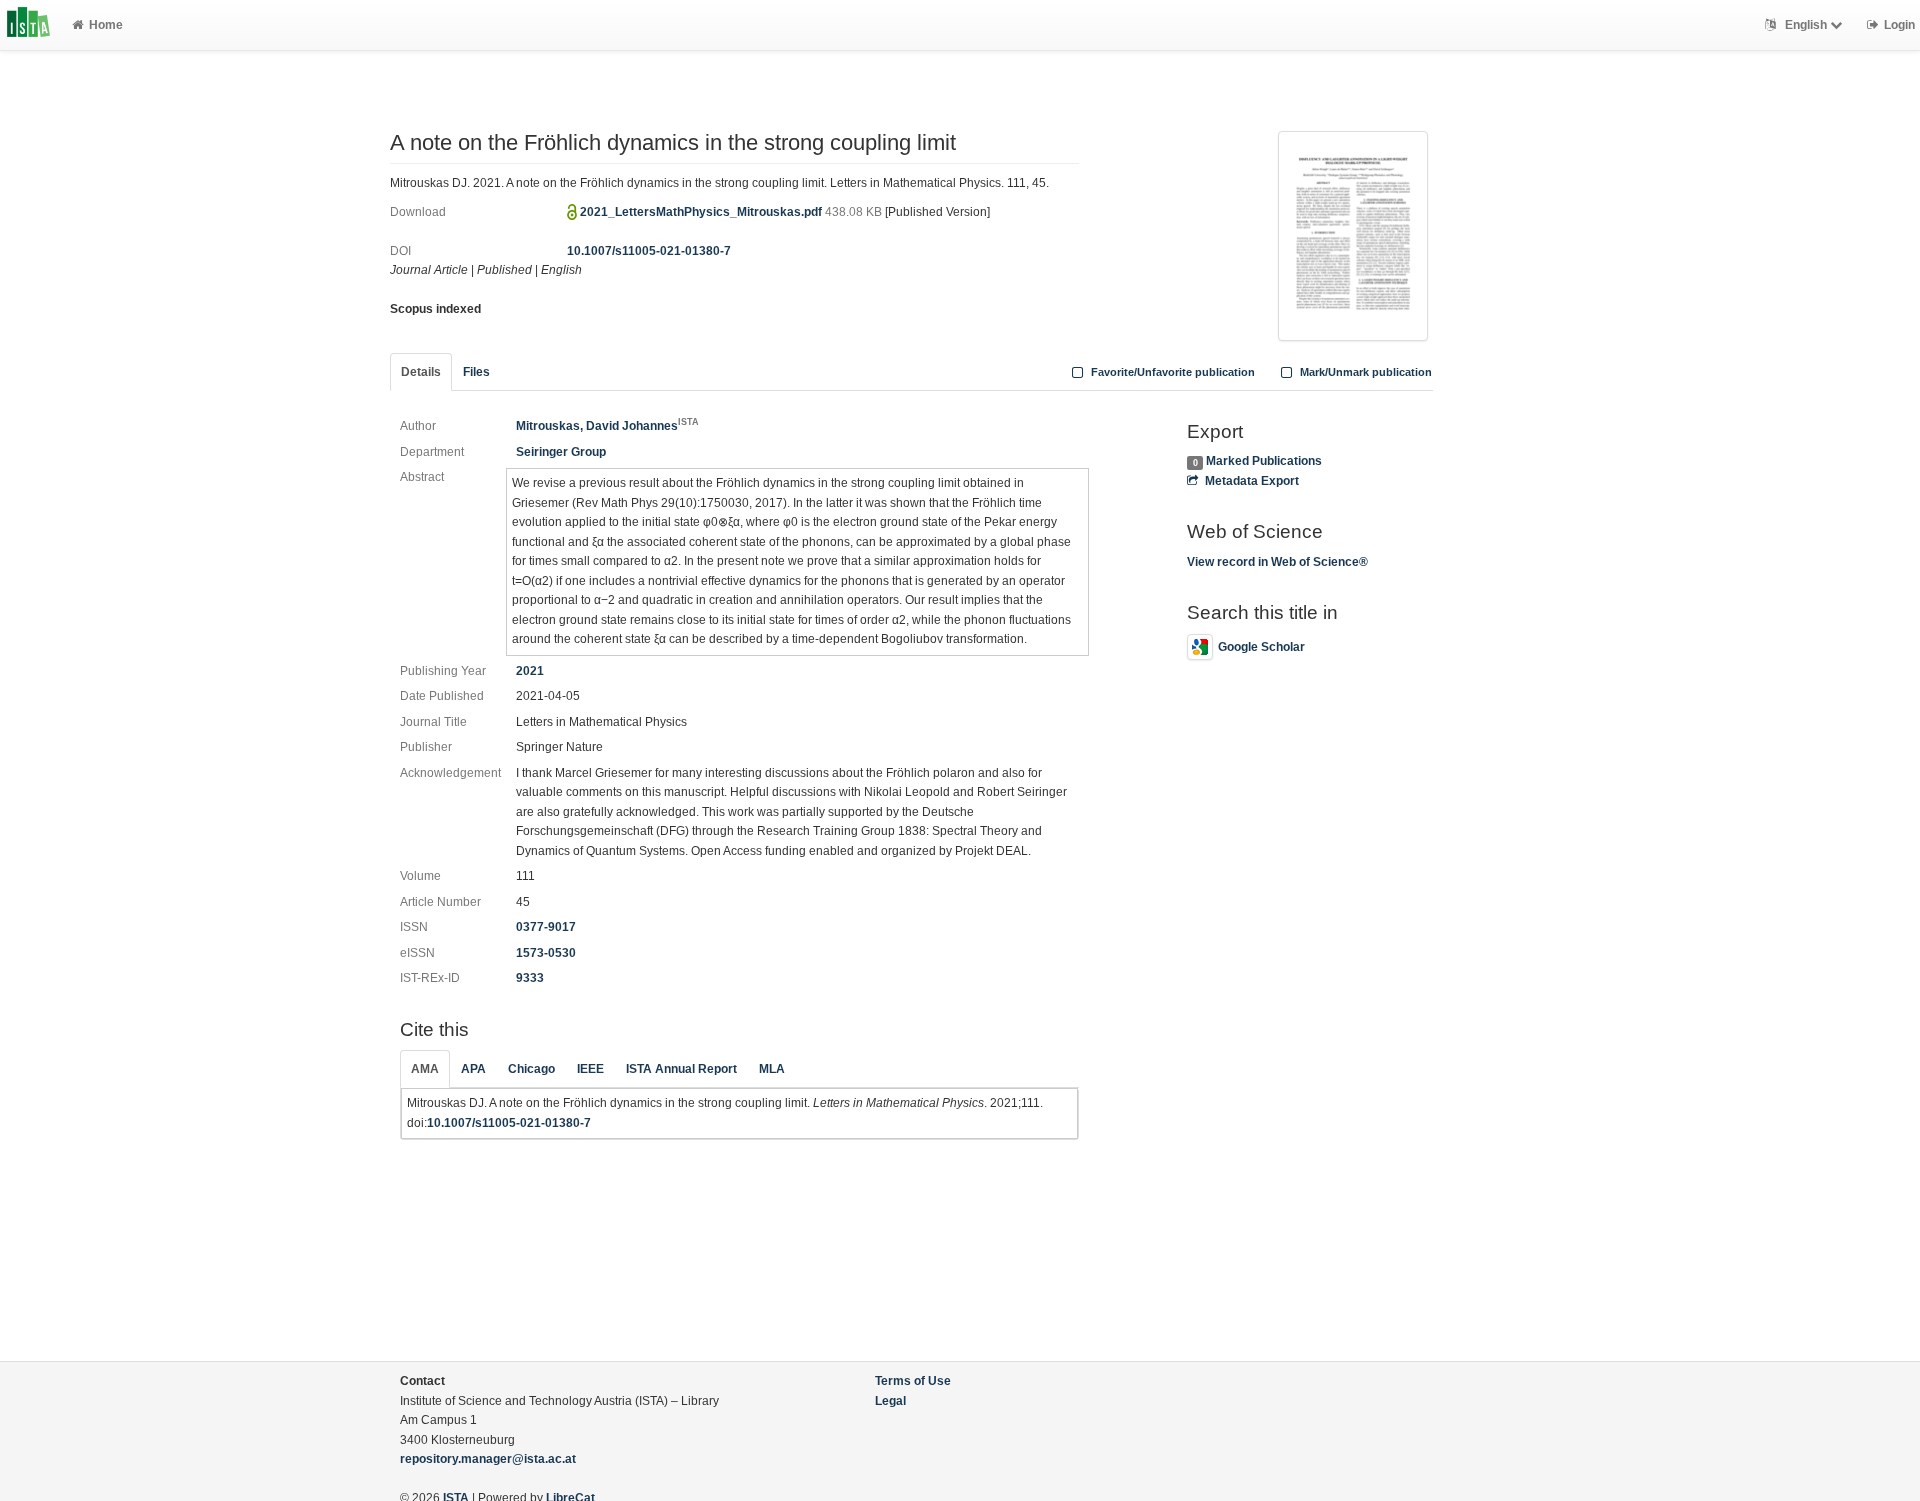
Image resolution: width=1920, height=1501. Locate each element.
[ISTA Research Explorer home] (28, 25)
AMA (425, 1069)
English (1806, 25)
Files (476, 372)
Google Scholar (1261, 647)
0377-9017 (546, 927)
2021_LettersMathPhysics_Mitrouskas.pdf (702, 212)
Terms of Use (913, 1381)
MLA (772, 1069)
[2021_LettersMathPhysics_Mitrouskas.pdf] (1353, 234)
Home (106, 25)
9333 (530, 978)
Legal (890, 1401)
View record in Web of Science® (1277, 562)
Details (421, 372)
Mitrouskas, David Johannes (607, 426)
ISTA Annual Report (681, 1069)
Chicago (531, 1069)
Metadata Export (1251, 481)
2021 (530, 671)
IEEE (590, 1069)
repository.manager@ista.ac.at (488, 1459)
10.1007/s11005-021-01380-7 (649, 251)
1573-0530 (546, 953)
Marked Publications (1264, 461)
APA (473, 1069)
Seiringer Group (561, 452)
